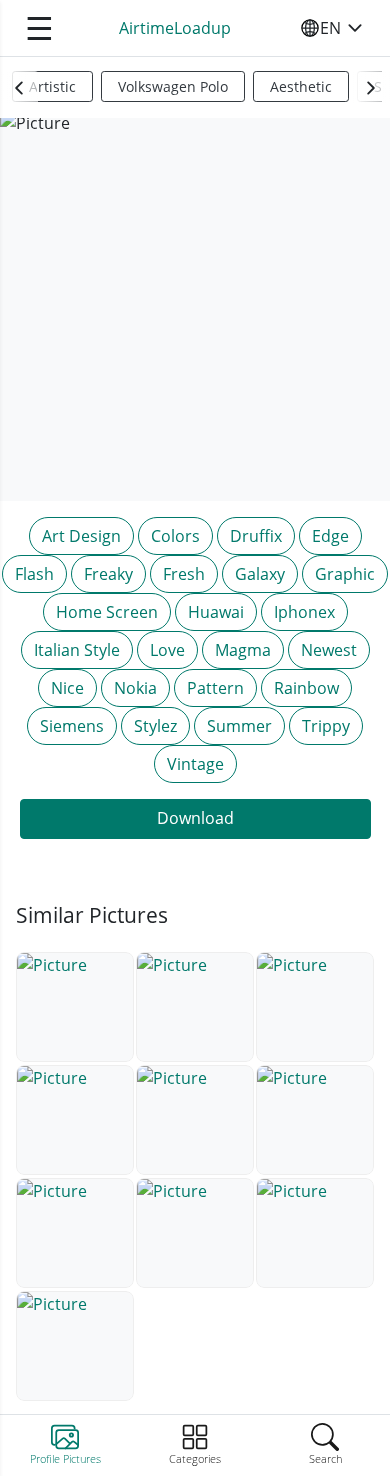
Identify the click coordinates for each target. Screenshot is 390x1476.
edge (330, 536)
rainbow (306, 688)
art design (81, 536)
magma (243, 650)
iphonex (304, 612)
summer (239, 726)
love (167, 650)
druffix (256, 536)
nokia (135, 688)
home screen (107, 612)
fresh (184, 574)
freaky (108, 574)
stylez (155, 726)
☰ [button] (39, 27)
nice (67, 688)
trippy (326, 726)
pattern (215, 688)
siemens (72, 726)
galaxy (260, 574)
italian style (77, 650)
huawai (216, 612)
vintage (195, 764)
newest (329, 650)
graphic (345, 574)
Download (195, 818)
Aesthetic (301, 86)
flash (34, 574)
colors (175, 536)
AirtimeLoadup (175, 28)
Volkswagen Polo (173, 86)
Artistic (52, 86)
